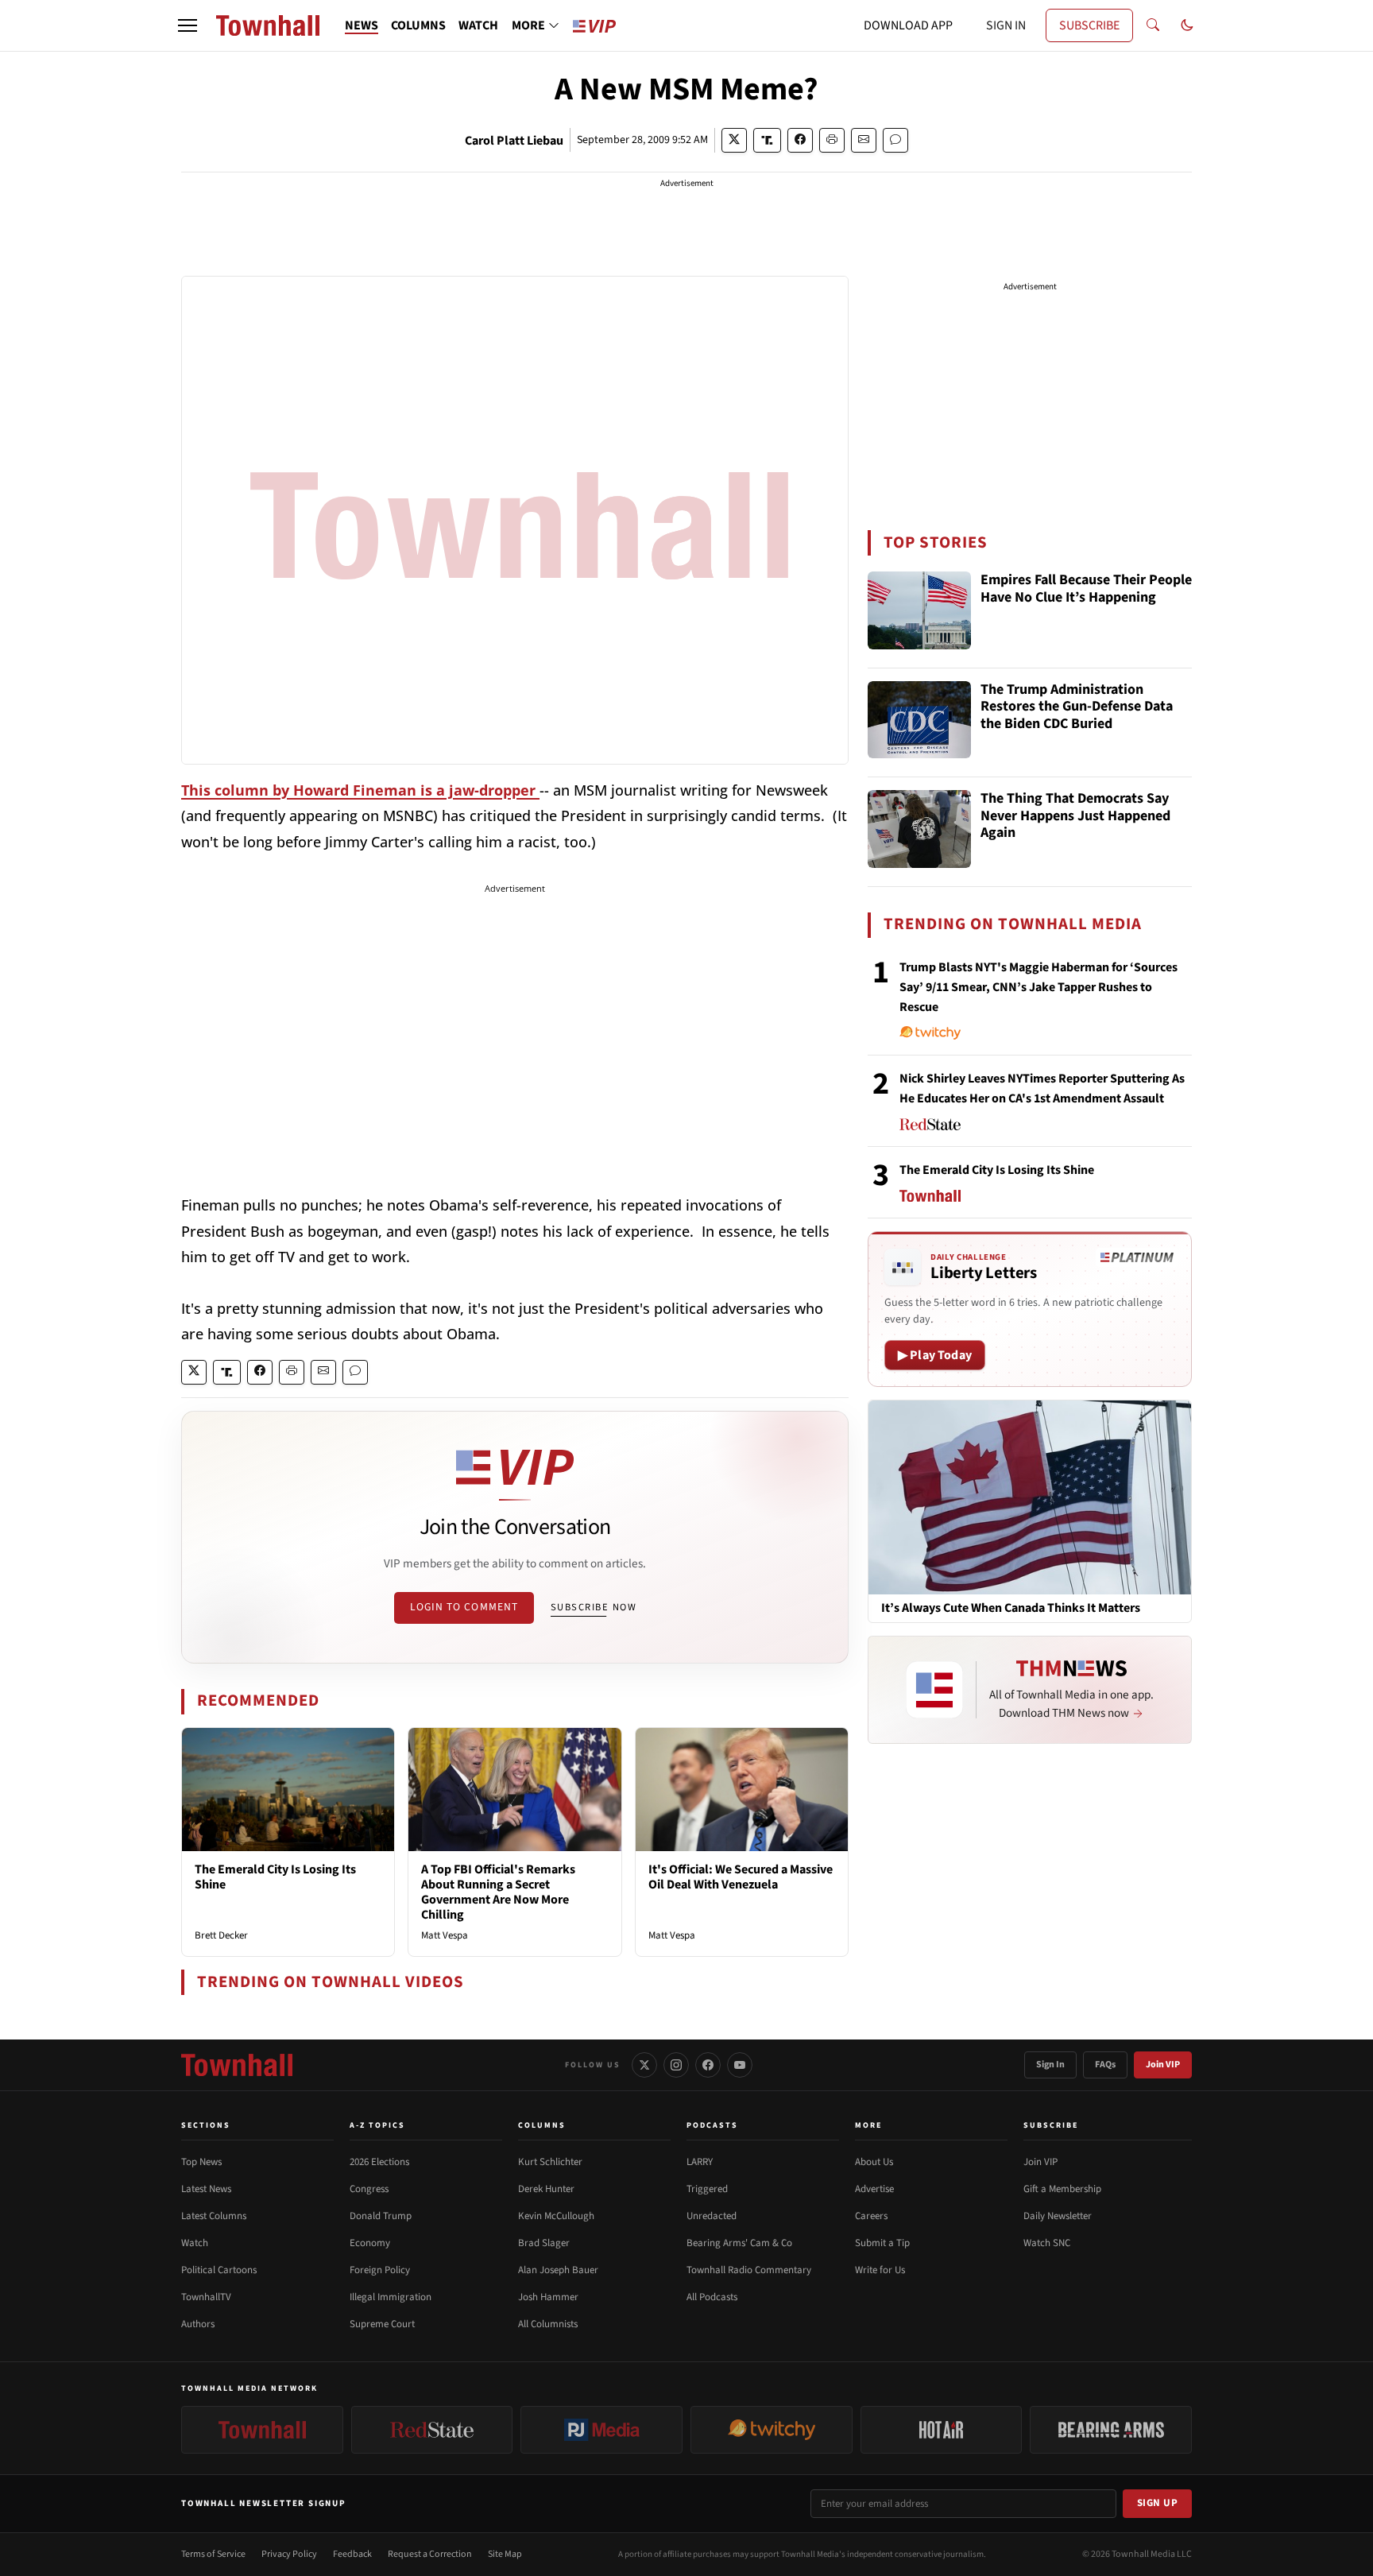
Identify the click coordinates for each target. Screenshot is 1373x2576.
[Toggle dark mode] (1187, 25)
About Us (874, 2162)
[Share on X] (734, 140)
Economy (370, 2243)
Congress (369, 2189)
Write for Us (880, 2270)
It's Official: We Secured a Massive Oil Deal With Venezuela (741, 1877)
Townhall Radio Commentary (749, 2270)
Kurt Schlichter (550, 2162)
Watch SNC (1047, 2243)
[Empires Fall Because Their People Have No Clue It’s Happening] (919, 610)
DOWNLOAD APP (908, 25)
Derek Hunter (546, 2189)
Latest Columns (214, 2216)
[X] (644, 2065)
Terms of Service (213, 2554)
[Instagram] (676, 2065)
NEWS (362, 25)
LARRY (700, 2162)
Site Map (505, 2554)
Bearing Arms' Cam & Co (739, 2243)
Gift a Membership (1062, 2189)
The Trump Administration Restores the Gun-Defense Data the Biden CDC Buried (1077, 707)
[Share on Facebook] (800, 140)
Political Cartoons (219, 2270)
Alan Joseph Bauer (558, 2270)
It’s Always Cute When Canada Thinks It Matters (1011, 1608)
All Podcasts (712, 2297)
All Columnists (548, 2324)
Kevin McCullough (556, 2216)
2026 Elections (379, 2162)
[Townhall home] (237, 2065)
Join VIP (1163, 2065)
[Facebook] (708, 2065)
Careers (871, 2216)
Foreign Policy (380, 2270)
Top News (201, 2162)
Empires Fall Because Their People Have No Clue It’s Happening (1086, 589)
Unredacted (712, 2216)
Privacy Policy (289, 2554)
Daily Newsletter (1058, 2216)
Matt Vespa (445, 1935)
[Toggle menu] (188, 25)
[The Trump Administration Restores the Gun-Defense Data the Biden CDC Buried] (919, 720)
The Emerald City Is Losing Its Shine (275, 1877)
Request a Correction (430, 2554)
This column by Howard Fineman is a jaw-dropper (360, 790)
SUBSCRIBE (1089, 25)
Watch (195, 2243)
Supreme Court (382, 2324)
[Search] (1153, 25)
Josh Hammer (548, 2297)
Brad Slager (544, 2243)
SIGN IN (1006, 25)
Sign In (1050, 2065)
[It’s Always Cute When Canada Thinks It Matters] (1030, 1497)
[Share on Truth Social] (767, 140)
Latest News (206, 2189)
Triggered (707, 2189)
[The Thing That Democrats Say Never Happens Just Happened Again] (919, 829)
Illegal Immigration (391, 2297)
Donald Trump (381, 2216)
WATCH (478, 25)
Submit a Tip (882, 2243)
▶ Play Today (935, 1355)
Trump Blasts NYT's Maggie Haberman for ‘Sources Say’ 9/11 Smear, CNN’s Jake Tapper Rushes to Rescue (1038, 987)
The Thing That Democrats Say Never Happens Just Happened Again (1075, 816)
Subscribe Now (594, 1607)
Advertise (874, 2189)
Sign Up (1158, 2503)
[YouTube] (740, 2065)
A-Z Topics (377, 2125)
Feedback (352, 2554)
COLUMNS (418, 25)
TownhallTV (206, 2297)
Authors (198, 2324)
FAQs (1105, 2065)
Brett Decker (221, 1935)
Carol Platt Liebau (514, 141)
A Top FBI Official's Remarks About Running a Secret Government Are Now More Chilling (498, 1892)
